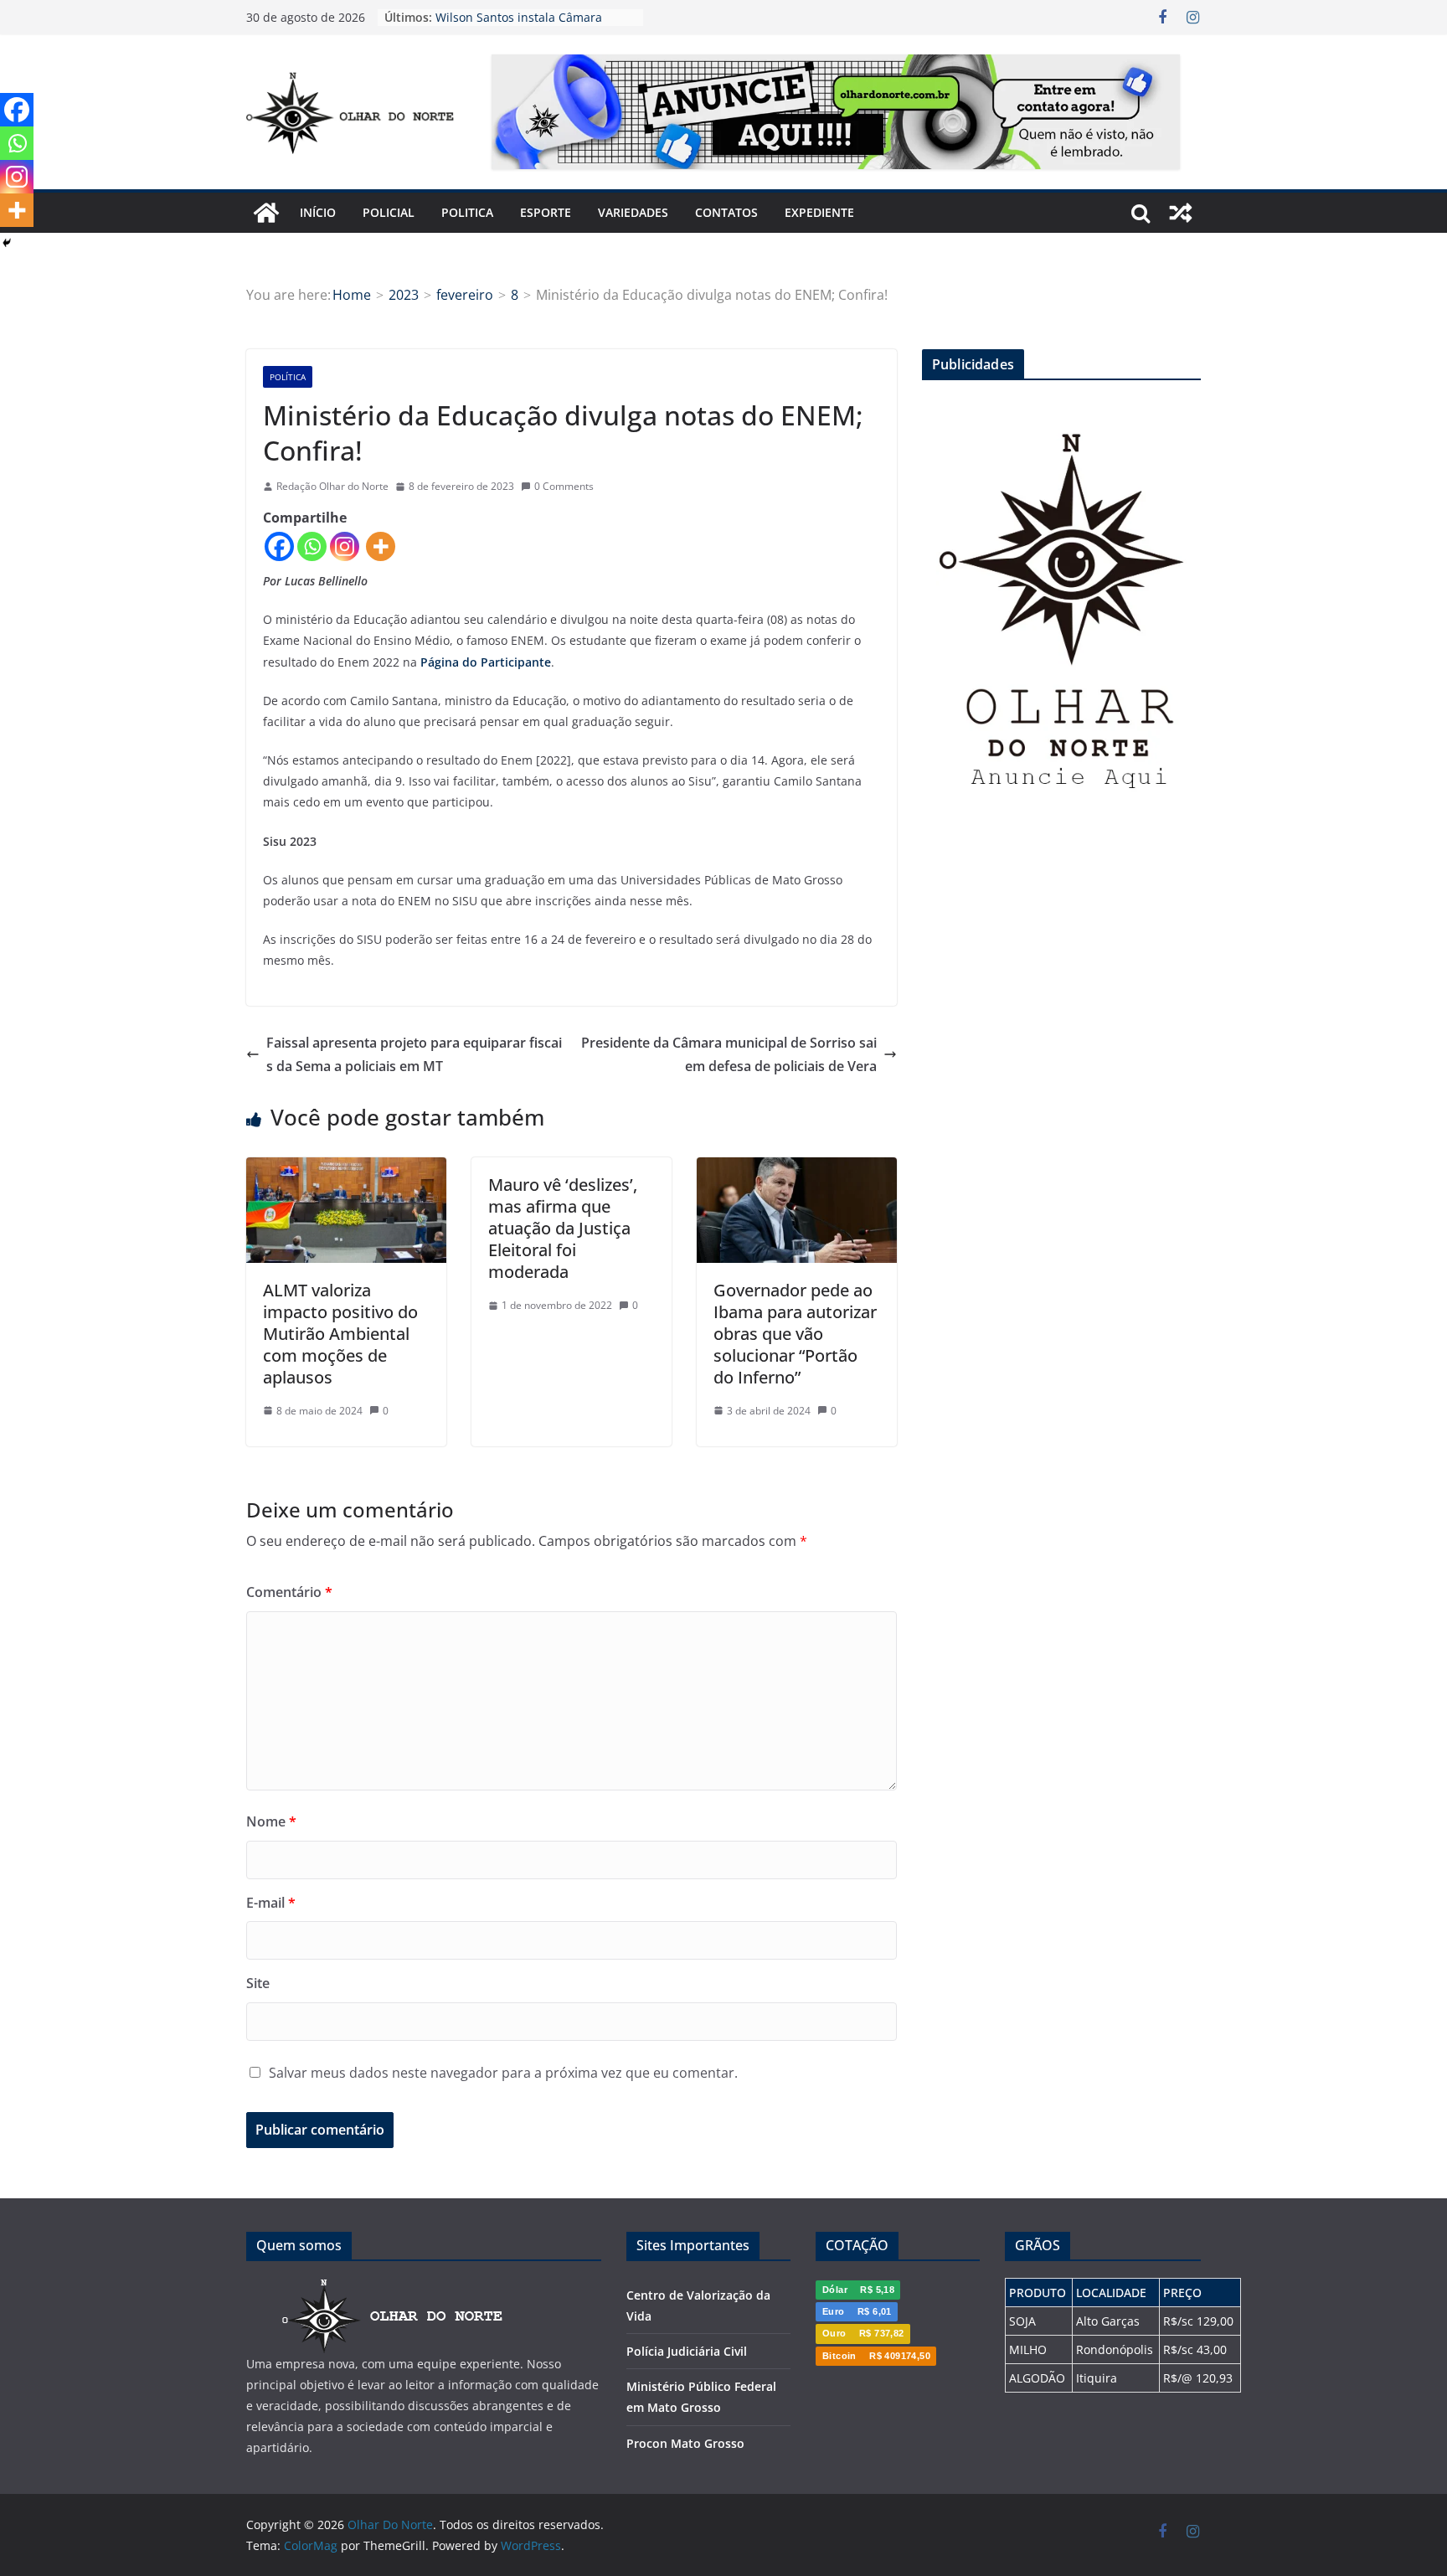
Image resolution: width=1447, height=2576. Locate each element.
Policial (389, 212)
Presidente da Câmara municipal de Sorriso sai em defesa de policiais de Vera (729, 1055)
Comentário (289, 1592)
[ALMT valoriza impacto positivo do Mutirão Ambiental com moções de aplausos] (346, 1169)
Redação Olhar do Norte (332, 486)
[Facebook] (279, 546)
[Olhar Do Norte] (266, 213)
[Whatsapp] (312, 546)
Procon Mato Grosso (685, 2443)
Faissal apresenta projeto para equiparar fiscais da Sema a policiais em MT (414, 1055)
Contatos (726, 212)
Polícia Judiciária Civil (687, 2351)
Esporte (546, 212)
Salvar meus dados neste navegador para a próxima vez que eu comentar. (503, 2073)
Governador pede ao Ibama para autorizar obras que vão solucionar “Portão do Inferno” (795, 1334)
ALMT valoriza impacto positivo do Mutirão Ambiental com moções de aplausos (340, 1334)
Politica (467, 212)
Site (258, 1983)
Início (318, 212)
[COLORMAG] (393, 2288)
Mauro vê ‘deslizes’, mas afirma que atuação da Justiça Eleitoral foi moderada (563, 1228)
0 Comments (564, 486)
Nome (271, 1821)
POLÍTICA (288, 377)
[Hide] (7, 243)
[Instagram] (345, 546)
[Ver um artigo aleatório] (1181, 213)
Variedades (633, 212)
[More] (381, 546)
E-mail (271, 1903)
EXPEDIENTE (819, 212)
